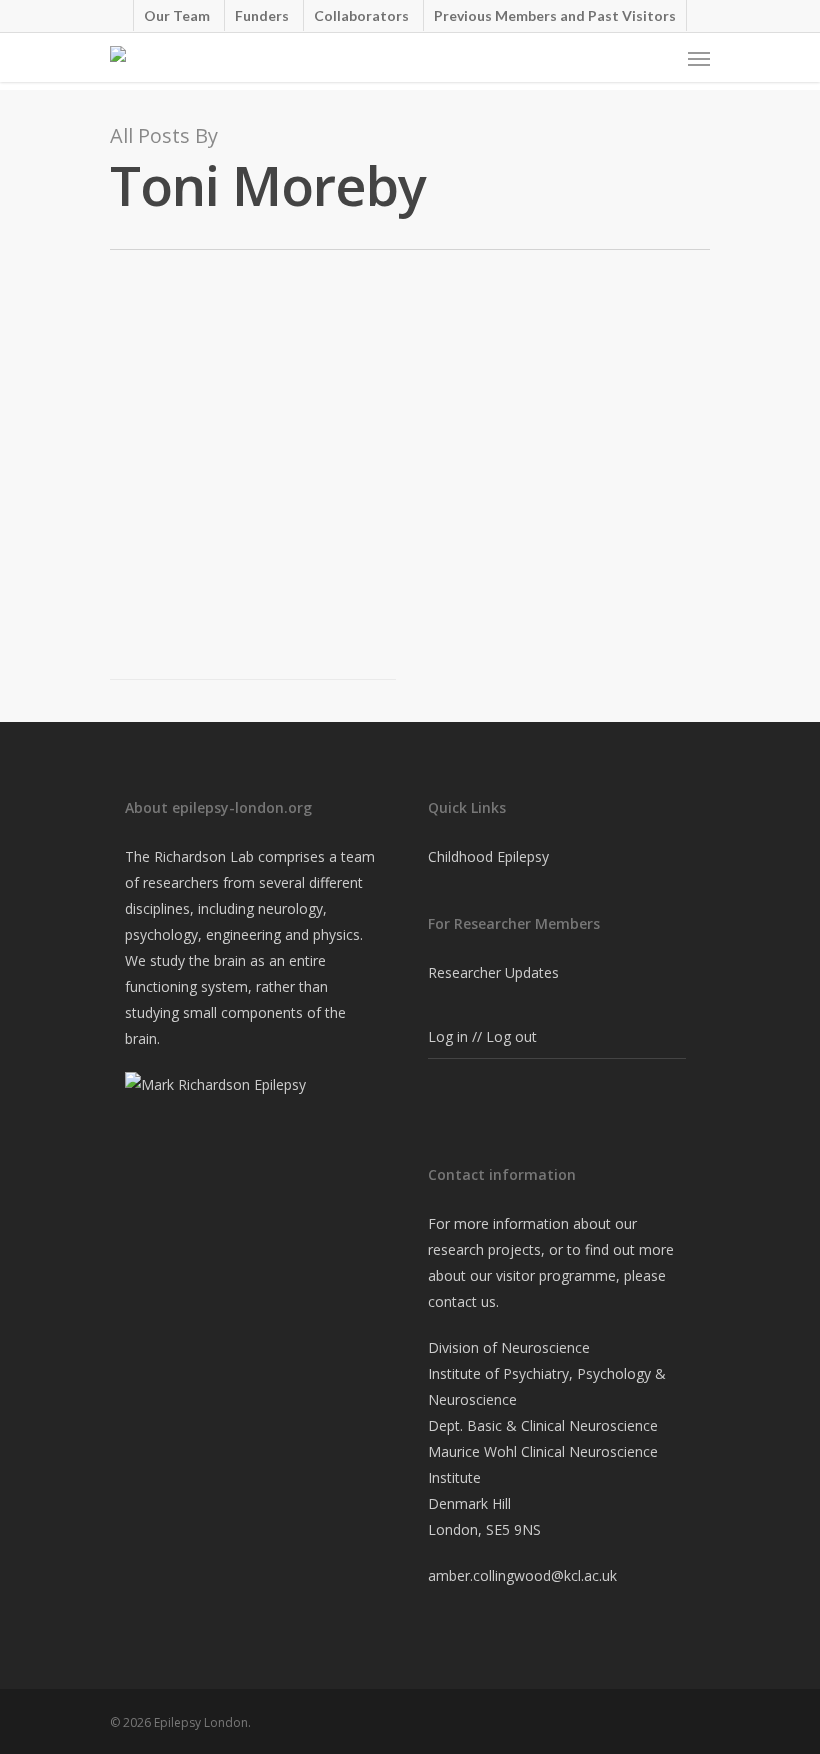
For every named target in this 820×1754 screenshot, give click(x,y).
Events (248, 425)
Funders (262, 15)
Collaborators (361, 15)
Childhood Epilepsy (488, 856)
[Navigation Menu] (699, 58)
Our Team (177, 15)
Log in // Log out (482, 1036)
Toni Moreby (181, 425)
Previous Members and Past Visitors (555, 15)
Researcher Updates (493, 972)
